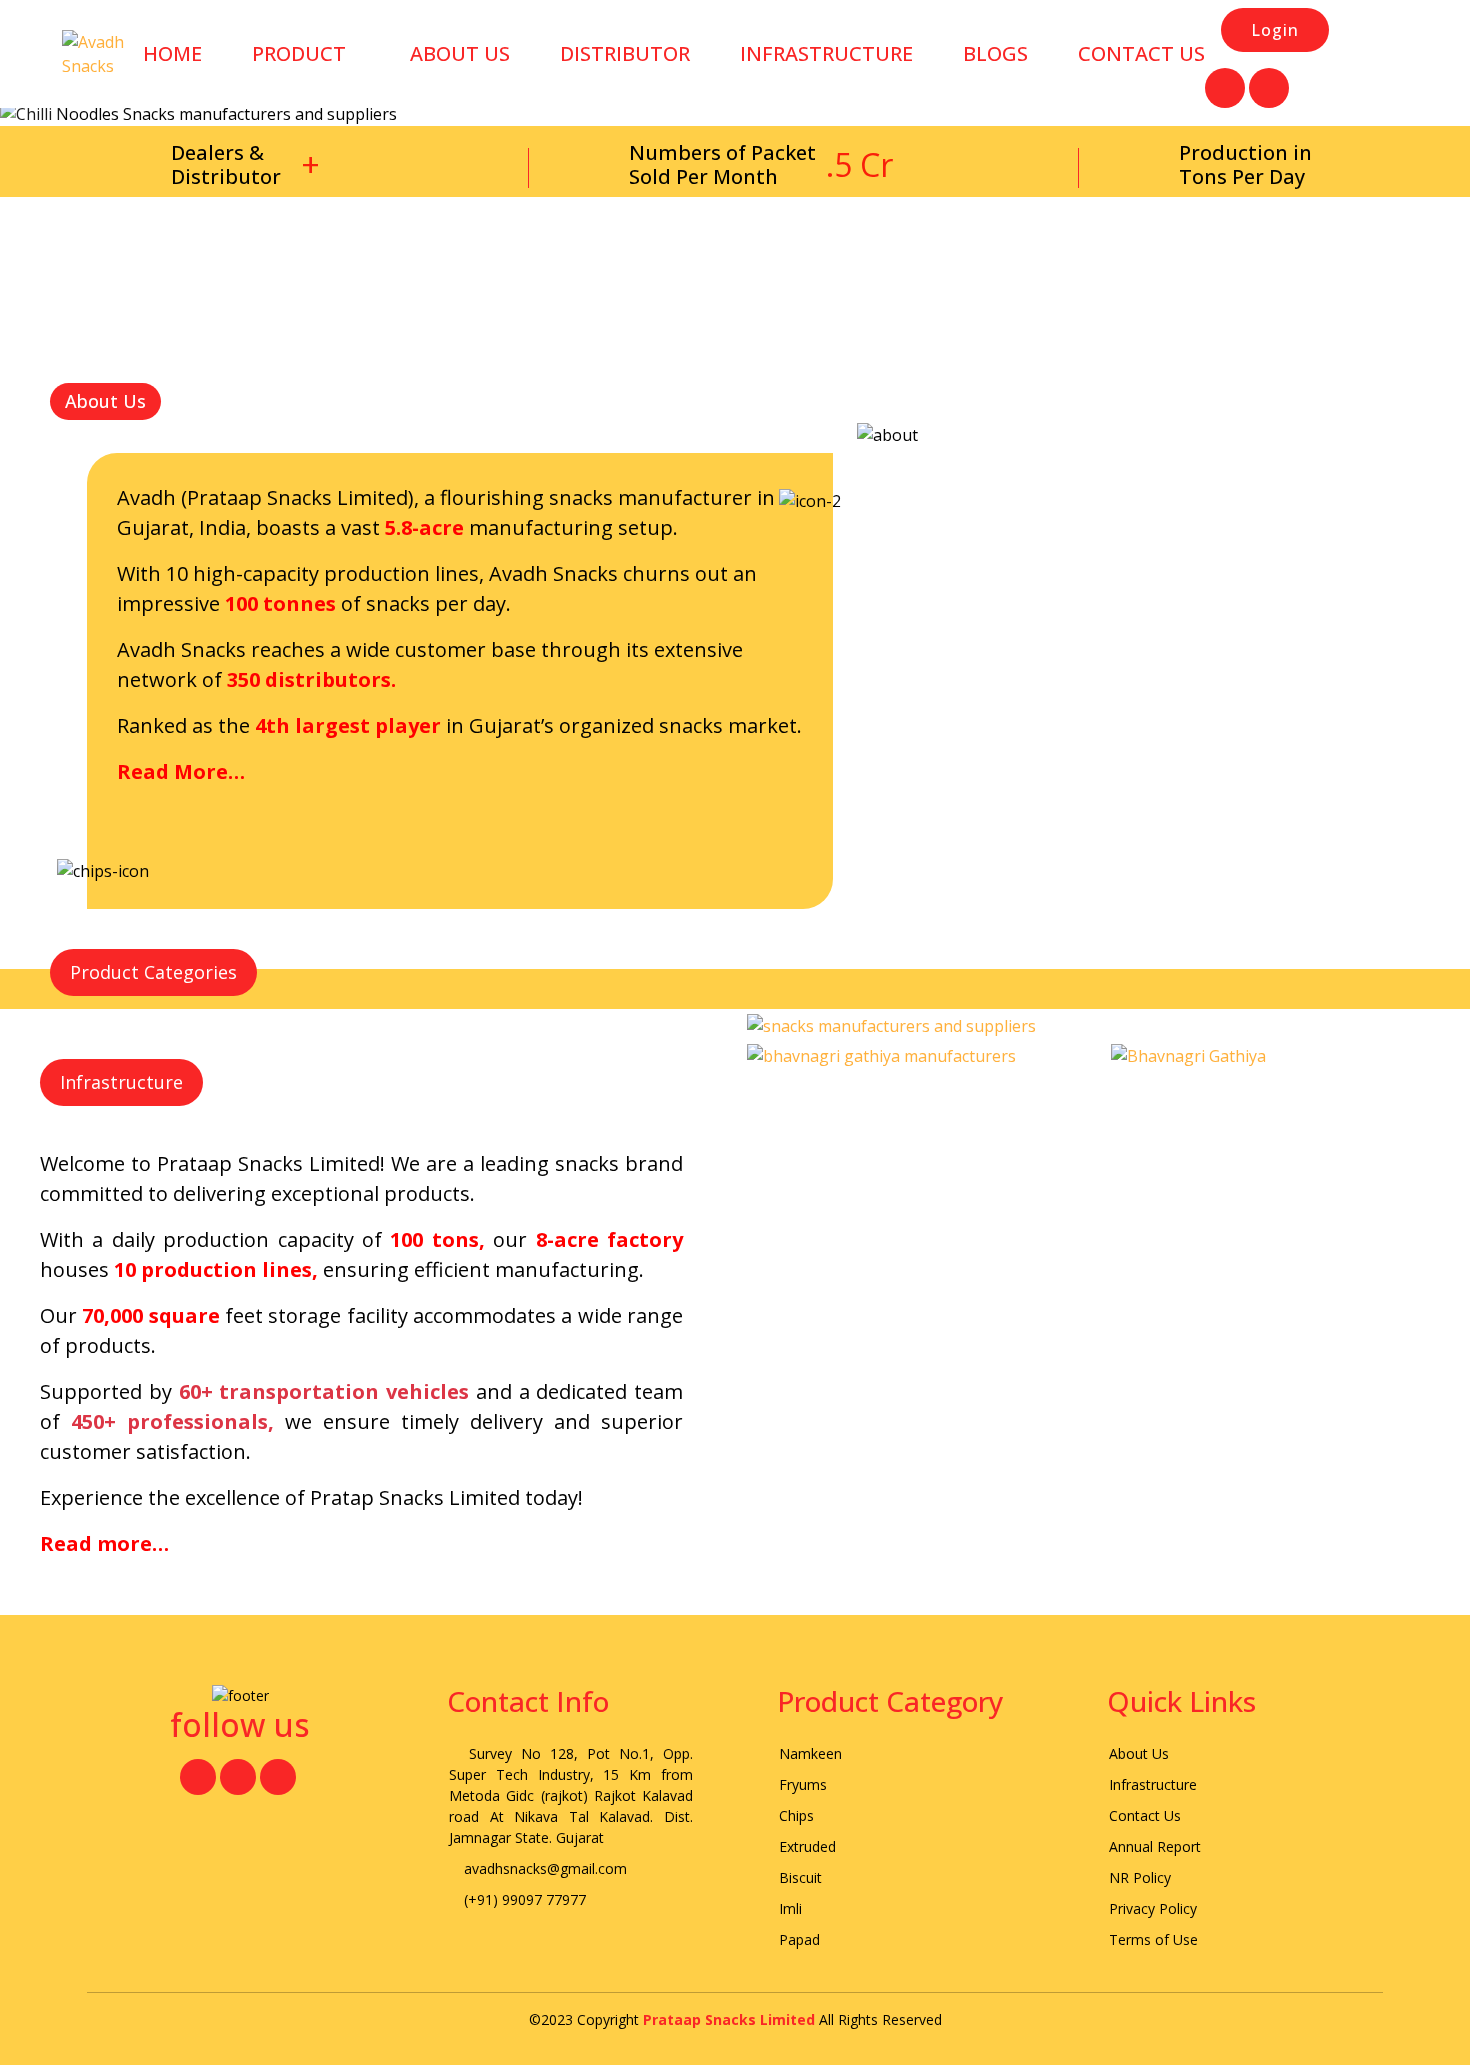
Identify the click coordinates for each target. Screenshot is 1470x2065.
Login (1275, 30)
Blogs (995, 53)
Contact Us (1141, 53)
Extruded (807, 1846)
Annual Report (1155, 1846)
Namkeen (810, 1753)
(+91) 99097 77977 (523, 1899)
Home (172, 53)
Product (299, 53)
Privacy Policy (1153, 1908)
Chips (796, 1815)
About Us (1139, 1753)
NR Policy (1140, 1877)
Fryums (803, 1784)
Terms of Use (1153, 1939)
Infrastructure (826, 53)
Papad (799, 1939)
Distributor (625, 53)
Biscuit (800, 1877)
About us (460, 53)
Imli (790, 1908)
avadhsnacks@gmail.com (543, 1868)
